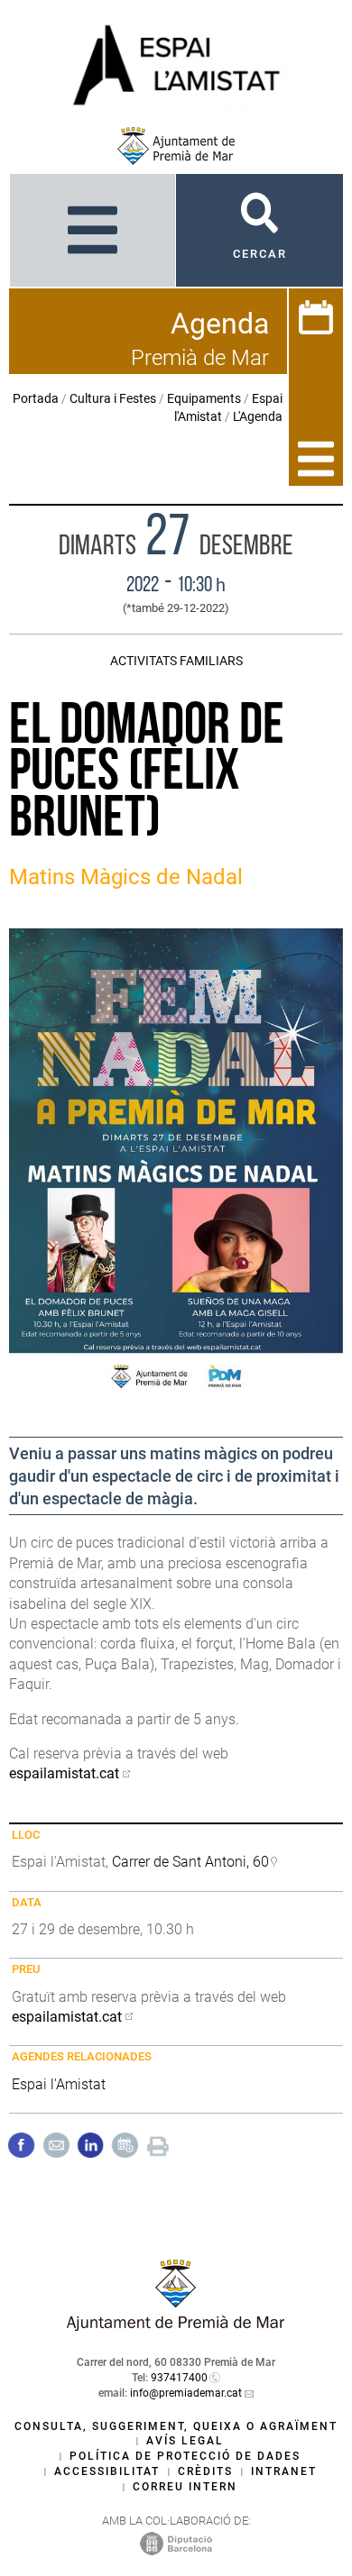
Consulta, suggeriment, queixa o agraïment (176, 2426)
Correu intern (185, 2487)
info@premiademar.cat (186, 2393)
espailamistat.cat (64, 1773)
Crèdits (205, 2471)
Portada (36, 398)
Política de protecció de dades (185, 2456)
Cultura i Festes (113, 398)
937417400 (179, 2378)
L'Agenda (258, 416)
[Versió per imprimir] (158, 2144)
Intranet (284, 2471)
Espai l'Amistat (59, 2084)
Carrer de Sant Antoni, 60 (190, 1862)
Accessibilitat (107, 2471)
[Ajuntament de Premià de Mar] (176, 146)
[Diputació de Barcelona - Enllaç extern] (176, 2543)
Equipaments (204, 398)
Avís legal (185, 2441)
